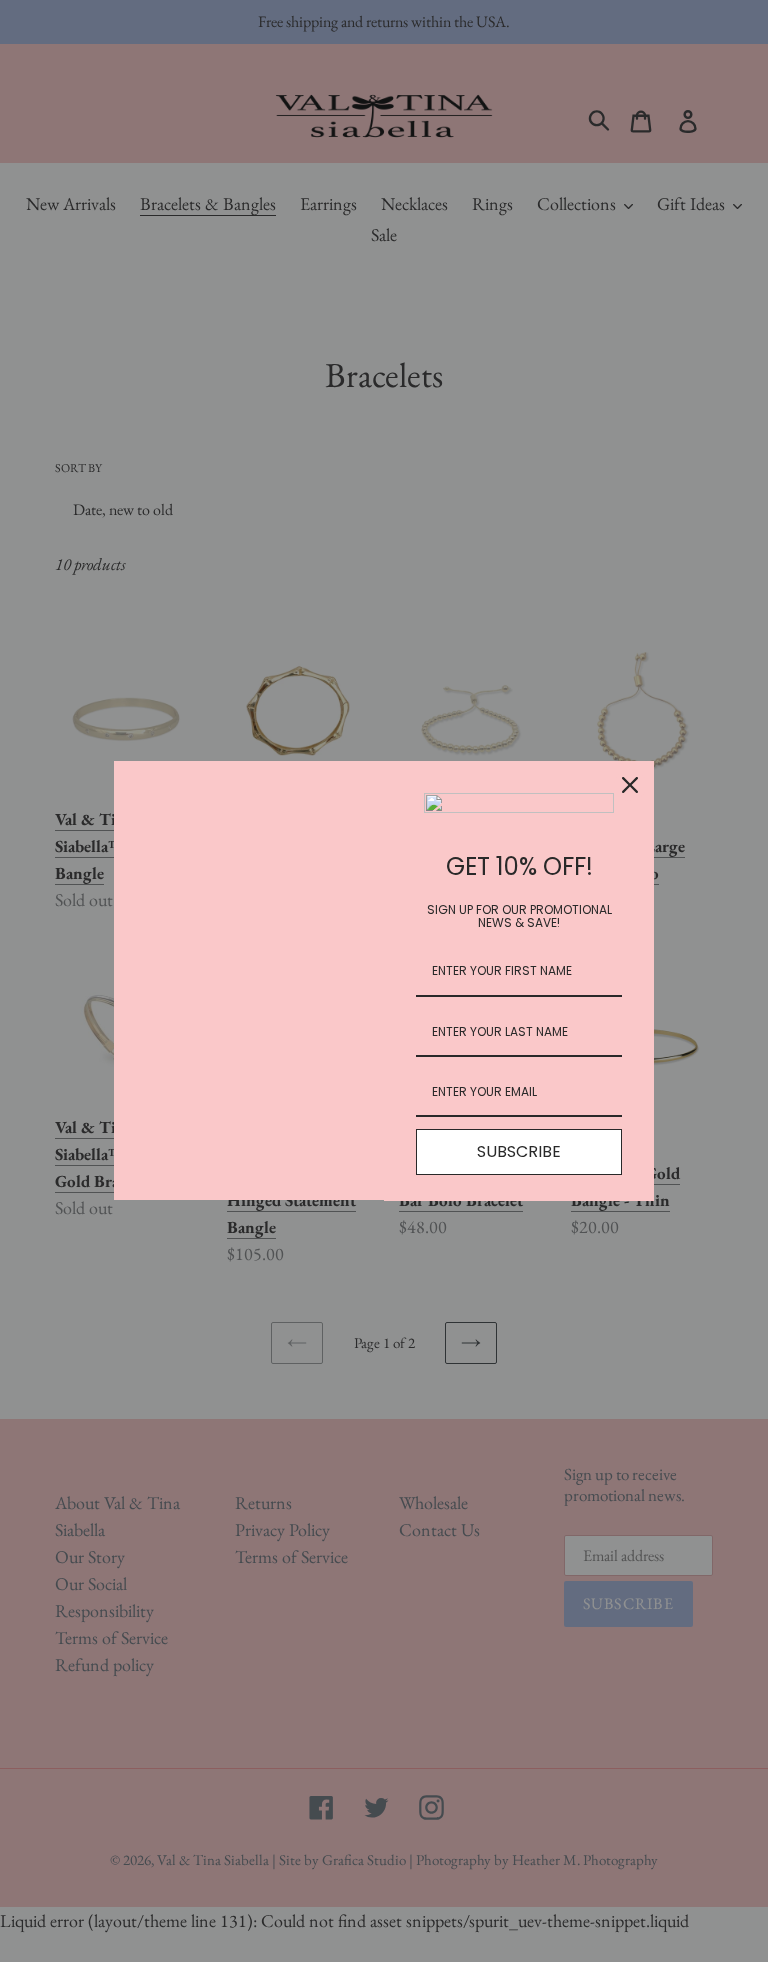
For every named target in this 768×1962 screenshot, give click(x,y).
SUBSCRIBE (519, 1151)
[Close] (630, 785)
